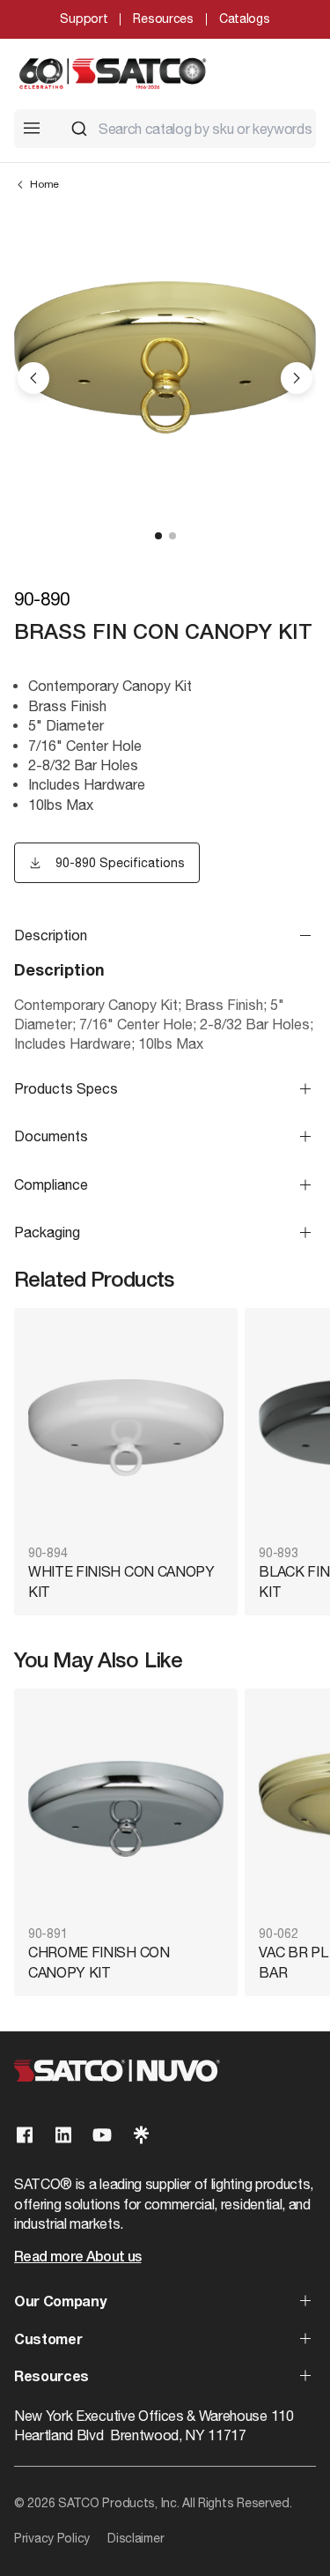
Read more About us (77, 2258)
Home (44, 184)
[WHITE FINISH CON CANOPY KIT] (126, 1428)
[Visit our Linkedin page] (63, 2135)
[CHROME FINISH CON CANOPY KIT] (126, 1809)
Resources (163, 19)
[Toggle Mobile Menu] (32, 128)
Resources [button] (51, 2378)
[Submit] (79, 129)
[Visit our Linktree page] (141, 2135)
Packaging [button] (47, 1232)
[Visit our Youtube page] (102, 2135)
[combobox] (186, 129)
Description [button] (51, 935)
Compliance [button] (51, 1184)
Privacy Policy (52, 2538)
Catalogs (245, 19)
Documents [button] (51, 1136)
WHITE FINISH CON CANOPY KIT (121, 1581)
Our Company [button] (60, 2303)
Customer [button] (48, 2341)
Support (84, 19)
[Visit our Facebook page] (25, 2135)
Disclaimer (136, 2538)
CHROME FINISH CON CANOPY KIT (99, 1962)
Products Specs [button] (66, 1088)
